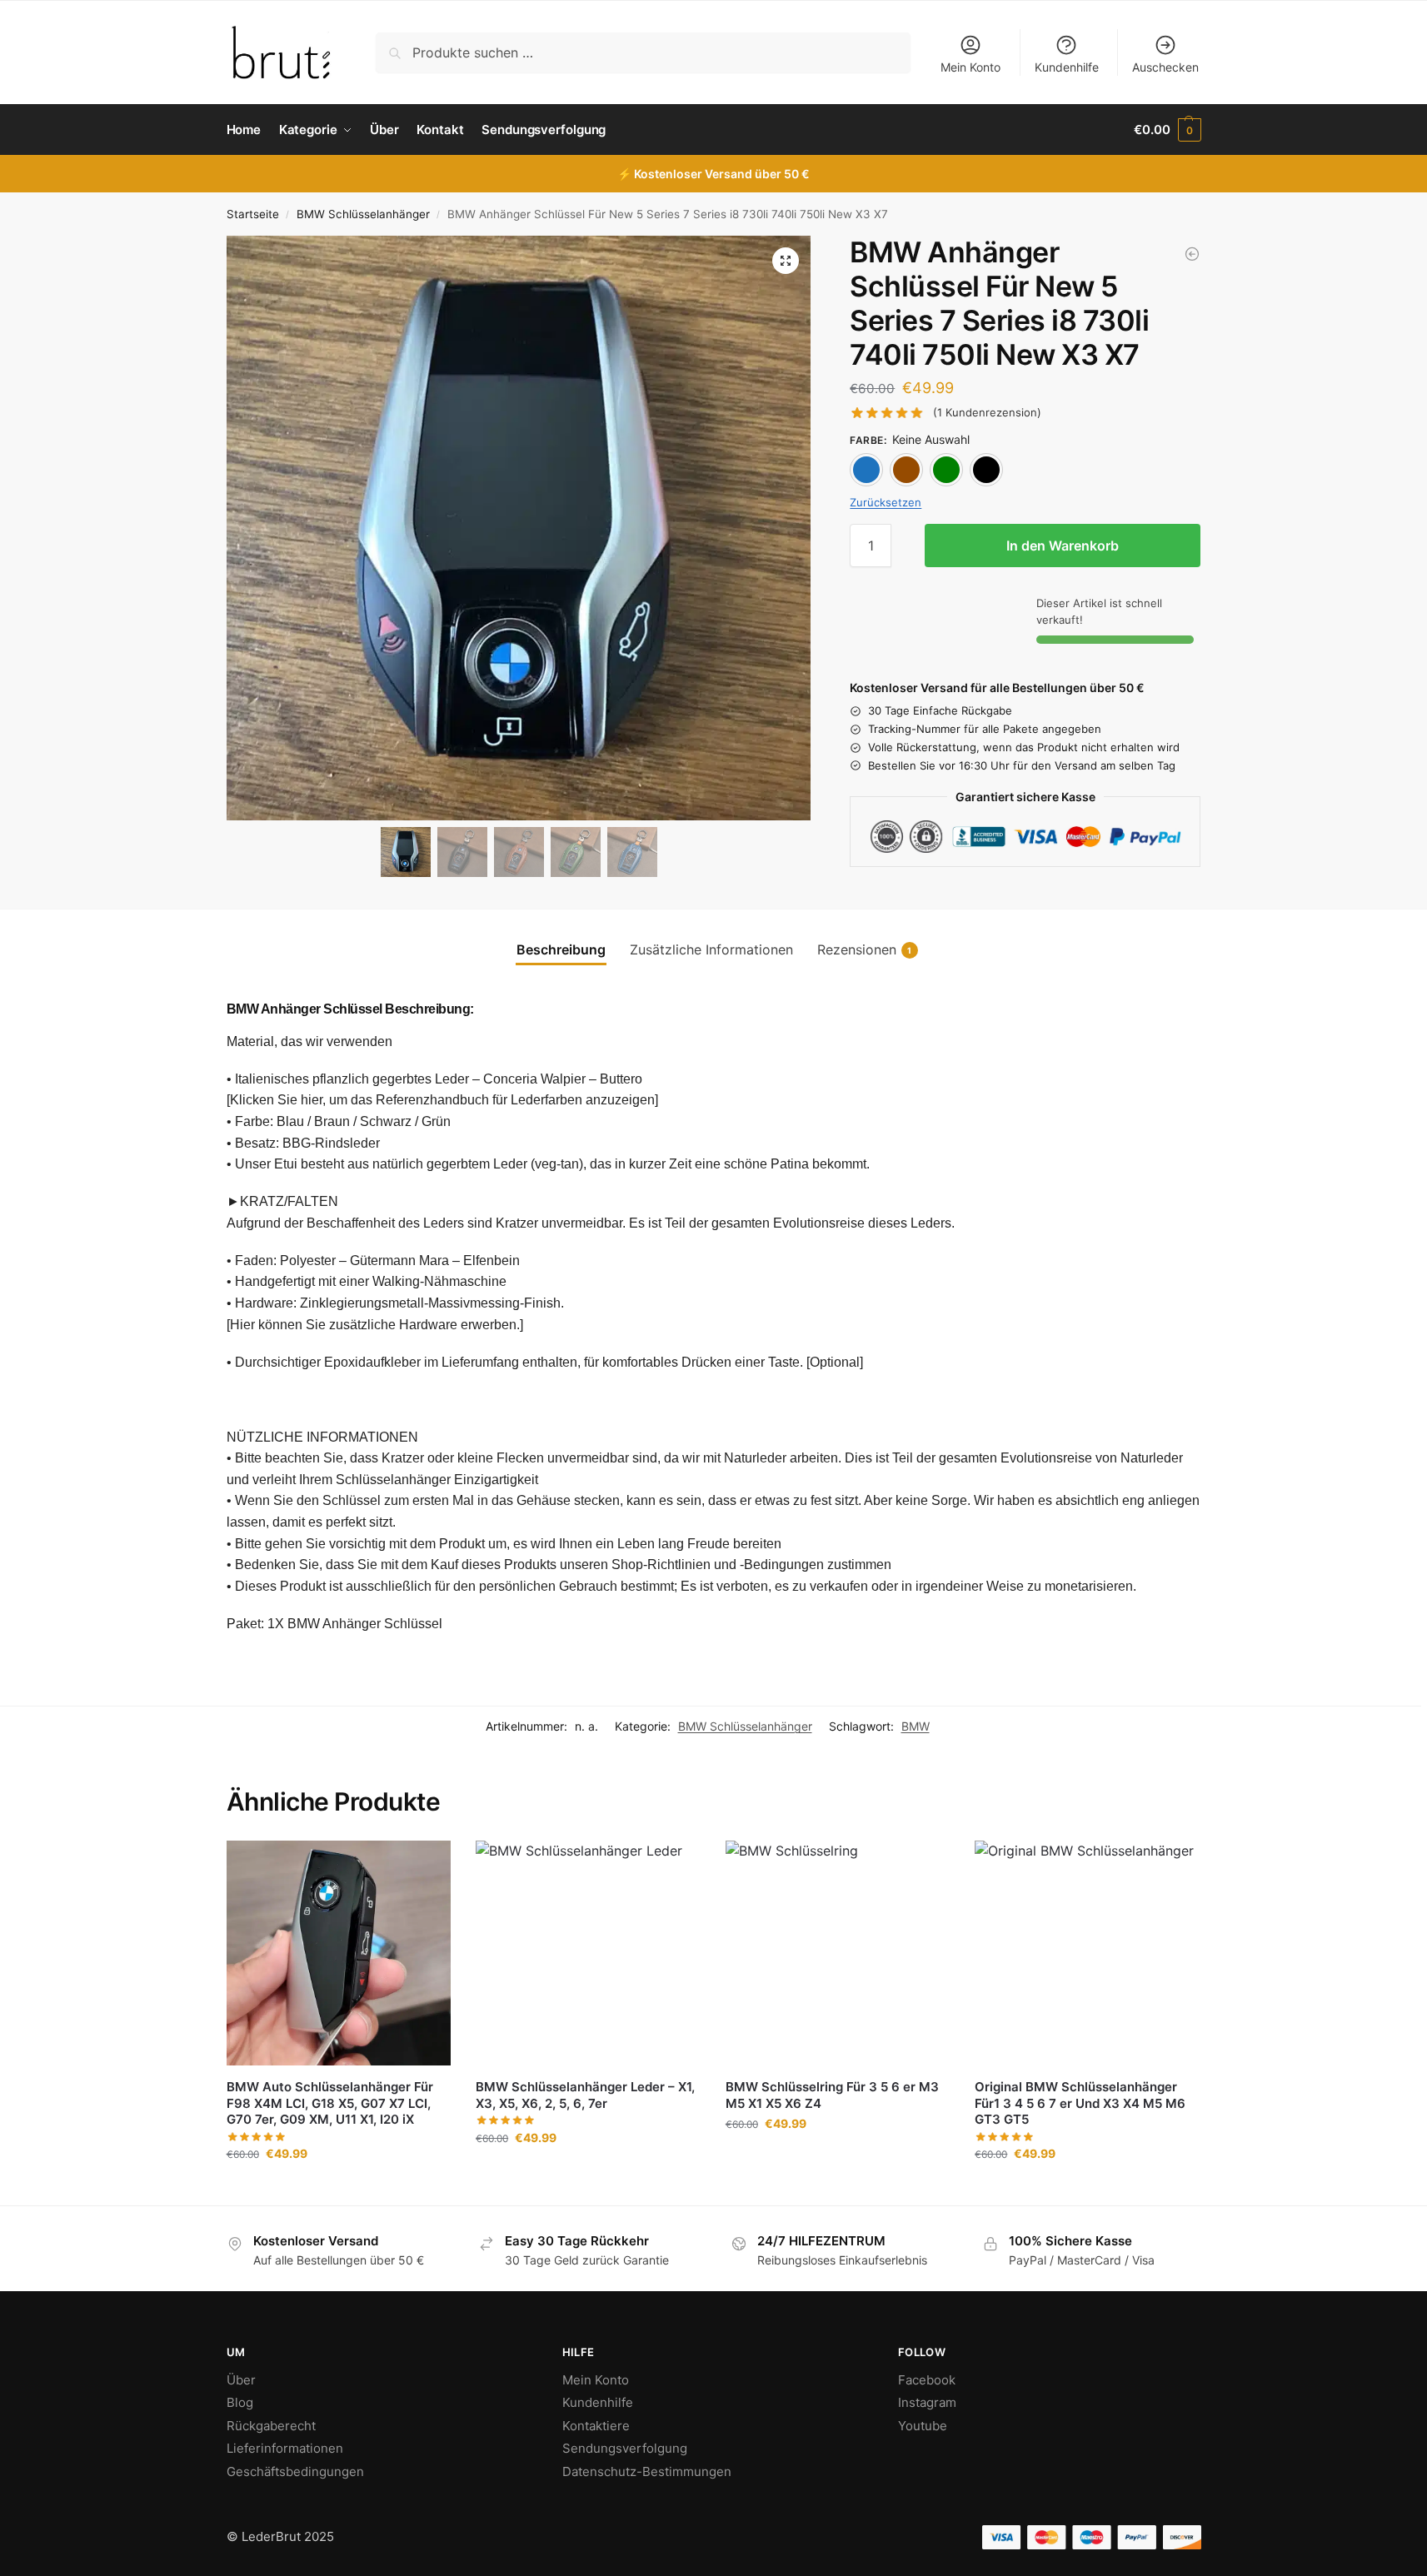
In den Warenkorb (1063, 546)
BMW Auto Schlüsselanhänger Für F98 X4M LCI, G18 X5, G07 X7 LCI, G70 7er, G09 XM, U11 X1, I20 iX (330, 2103)
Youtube (923, 2426)
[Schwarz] (986, 470)
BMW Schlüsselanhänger (363, 214)
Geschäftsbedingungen (295, 2471)
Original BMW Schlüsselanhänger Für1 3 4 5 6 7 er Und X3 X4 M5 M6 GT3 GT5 (1080, 2103)
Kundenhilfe (1067, 67)
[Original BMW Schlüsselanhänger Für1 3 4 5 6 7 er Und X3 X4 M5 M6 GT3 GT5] (1087, 1953)
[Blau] (866, 470)
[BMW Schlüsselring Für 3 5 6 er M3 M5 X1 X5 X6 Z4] (838, 1953)
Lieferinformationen (285, 2448)
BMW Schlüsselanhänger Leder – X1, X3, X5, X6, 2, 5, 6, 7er (585, 2095)
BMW (916, 1726)
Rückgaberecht (271, 2426)
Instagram (927, 2402)
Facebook (927, 2380)
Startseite (253, 214)
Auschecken (1165, 67)
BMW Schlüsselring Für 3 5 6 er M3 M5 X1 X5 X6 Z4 (832, 2095)
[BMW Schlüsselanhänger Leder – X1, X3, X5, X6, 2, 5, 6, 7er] (588, 1953)
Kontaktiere (596, 2426)
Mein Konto (970, 67)
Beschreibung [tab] (561, 949)
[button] (1167, 130)
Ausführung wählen (338, 2188)
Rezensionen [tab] (865, 949)
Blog (240, 2402)
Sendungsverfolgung (625, 2448)
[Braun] (906, 470)
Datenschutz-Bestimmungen (647, 2471)
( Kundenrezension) (987, 413)
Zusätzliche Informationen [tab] (711, 949)
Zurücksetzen (886, 502)
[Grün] (946, 470)
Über (241, 2380)
